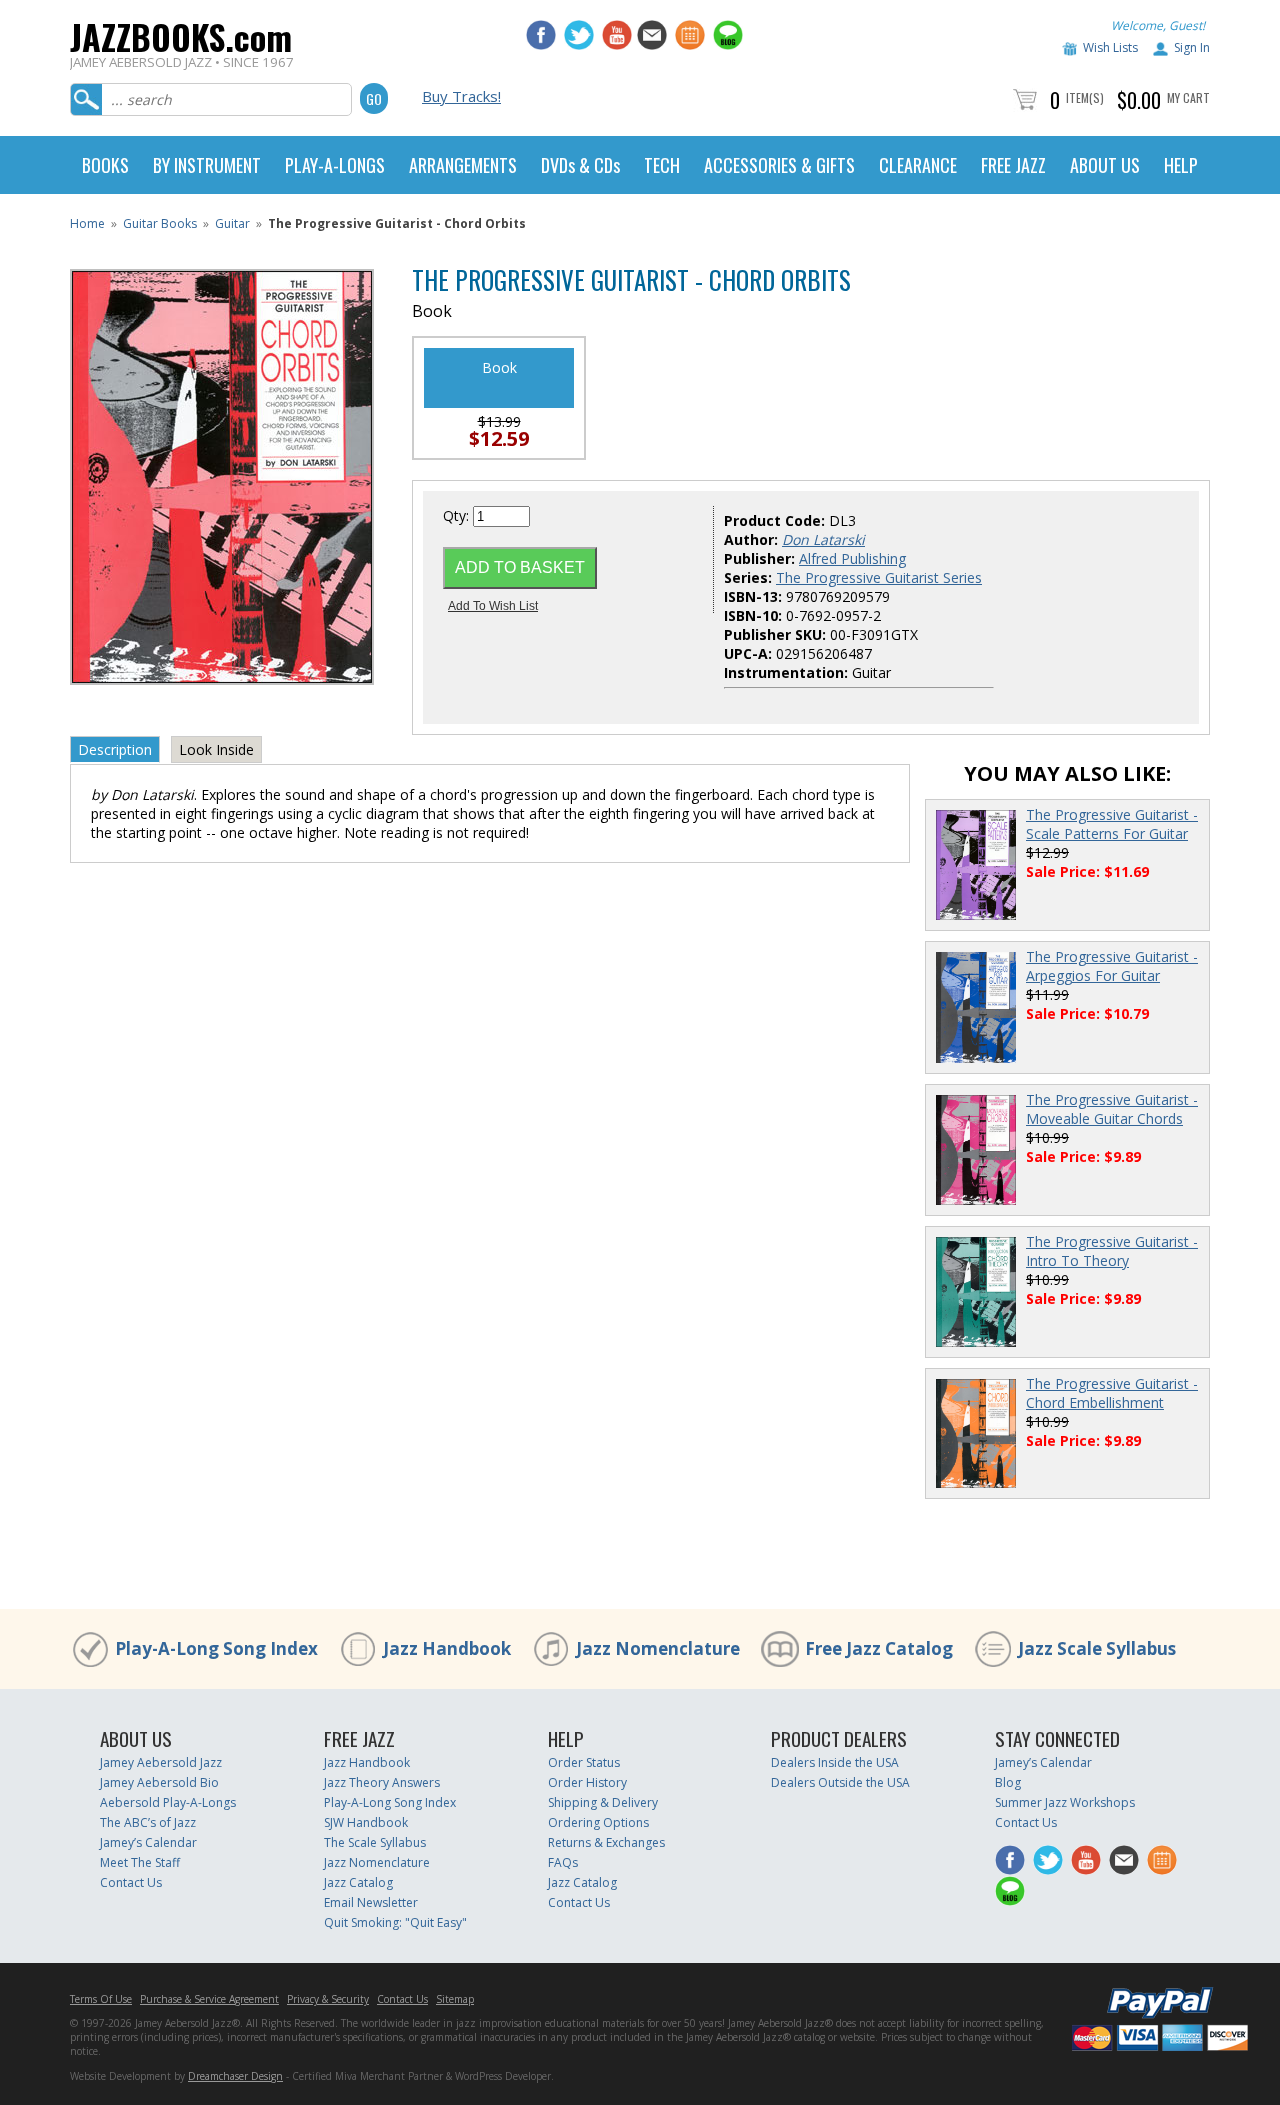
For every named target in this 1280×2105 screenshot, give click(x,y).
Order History (587, 1782)
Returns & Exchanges (606, 1842)
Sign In (1192, 47)
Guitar (232, 223)
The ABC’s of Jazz (148, 1822)
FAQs (563, 1862)
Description (115, 749)
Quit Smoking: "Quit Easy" (395, 1922)
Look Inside (216, 749)
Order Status (584, 1762)
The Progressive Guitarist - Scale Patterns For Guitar (1112, 824)
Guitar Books (160, 223)
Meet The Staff (140, 1862)
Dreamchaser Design (235, 2076)
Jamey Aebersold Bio (159, 1782)
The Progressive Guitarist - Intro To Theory (1112, 1251)
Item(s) (1085, 97)
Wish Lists (1110, 47)
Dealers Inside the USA (835, 1762)
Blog (1008, 1782)
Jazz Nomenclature (658, 1648)
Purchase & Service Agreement (209, 1999)
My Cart (1188, 97)
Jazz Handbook (447, 1648)
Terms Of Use (101, 1999)
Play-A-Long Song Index (216, 1648)
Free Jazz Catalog (879, 1648)
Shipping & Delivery (603, 1802)
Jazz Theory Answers (382, 1782)
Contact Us (131, 1882)
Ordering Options (598, 1822)
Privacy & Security (328, 1999)
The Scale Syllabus (375, 1842)
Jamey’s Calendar (148, 1842)
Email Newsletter (371, 1902)
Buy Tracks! (461, 96)
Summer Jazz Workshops (1065, 1802)
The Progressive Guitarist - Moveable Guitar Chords (1112, 1109)
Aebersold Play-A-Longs (168, 1802)
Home (87, 223)
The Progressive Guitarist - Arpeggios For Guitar (1112, 966)
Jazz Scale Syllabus (1097, 1648)
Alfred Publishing (852, 558)
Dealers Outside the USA (840, 1782)
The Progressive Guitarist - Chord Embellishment (1112, 1393)
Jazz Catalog (358, 1882)
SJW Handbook (366, 1822)
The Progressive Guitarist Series (879, 577)
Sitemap (455, 1999)
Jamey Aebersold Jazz (161, 1762)
